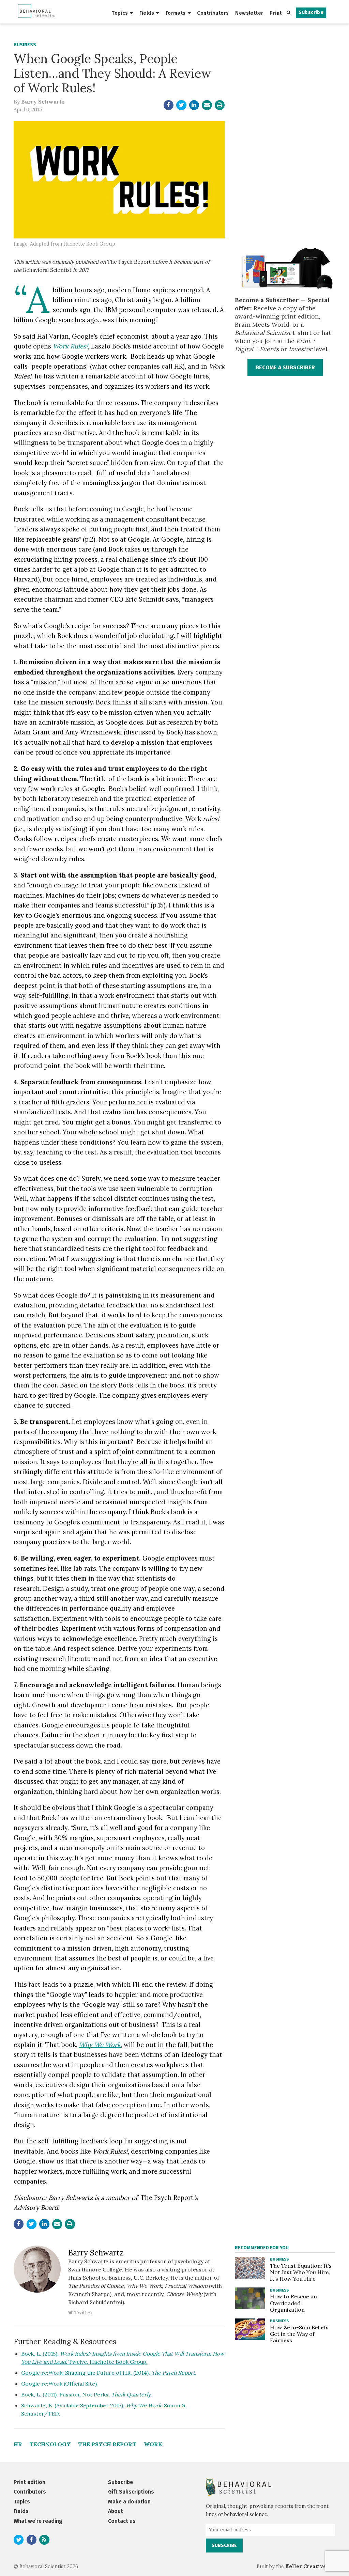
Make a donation (129, 2502)
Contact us (122, 2521)
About (116, 2511)
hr (18, 2444)
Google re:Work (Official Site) (59, 2384)
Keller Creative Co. (310, 2566)
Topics (120, 13)
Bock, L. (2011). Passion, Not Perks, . (87, 2394)
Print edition (29, 2482)
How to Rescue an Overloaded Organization (293, 2303)
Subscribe (311, 12)
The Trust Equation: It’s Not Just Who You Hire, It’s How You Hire (301, 2272)
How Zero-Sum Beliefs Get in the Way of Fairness (299, 2334)
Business (25, 45)
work (153, 2444)
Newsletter (249, 13)
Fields (147, 13)
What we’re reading (38, 2521)
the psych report (107, 2444)
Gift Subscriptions (131, 2492)
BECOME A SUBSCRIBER (285, 367)
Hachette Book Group (89, 244)
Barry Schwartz (43, 102)
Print (276, 13)
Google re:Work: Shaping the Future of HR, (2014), (109, 2373)
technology (50, 2444)
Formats (176, 13)
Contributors (213, 13)
